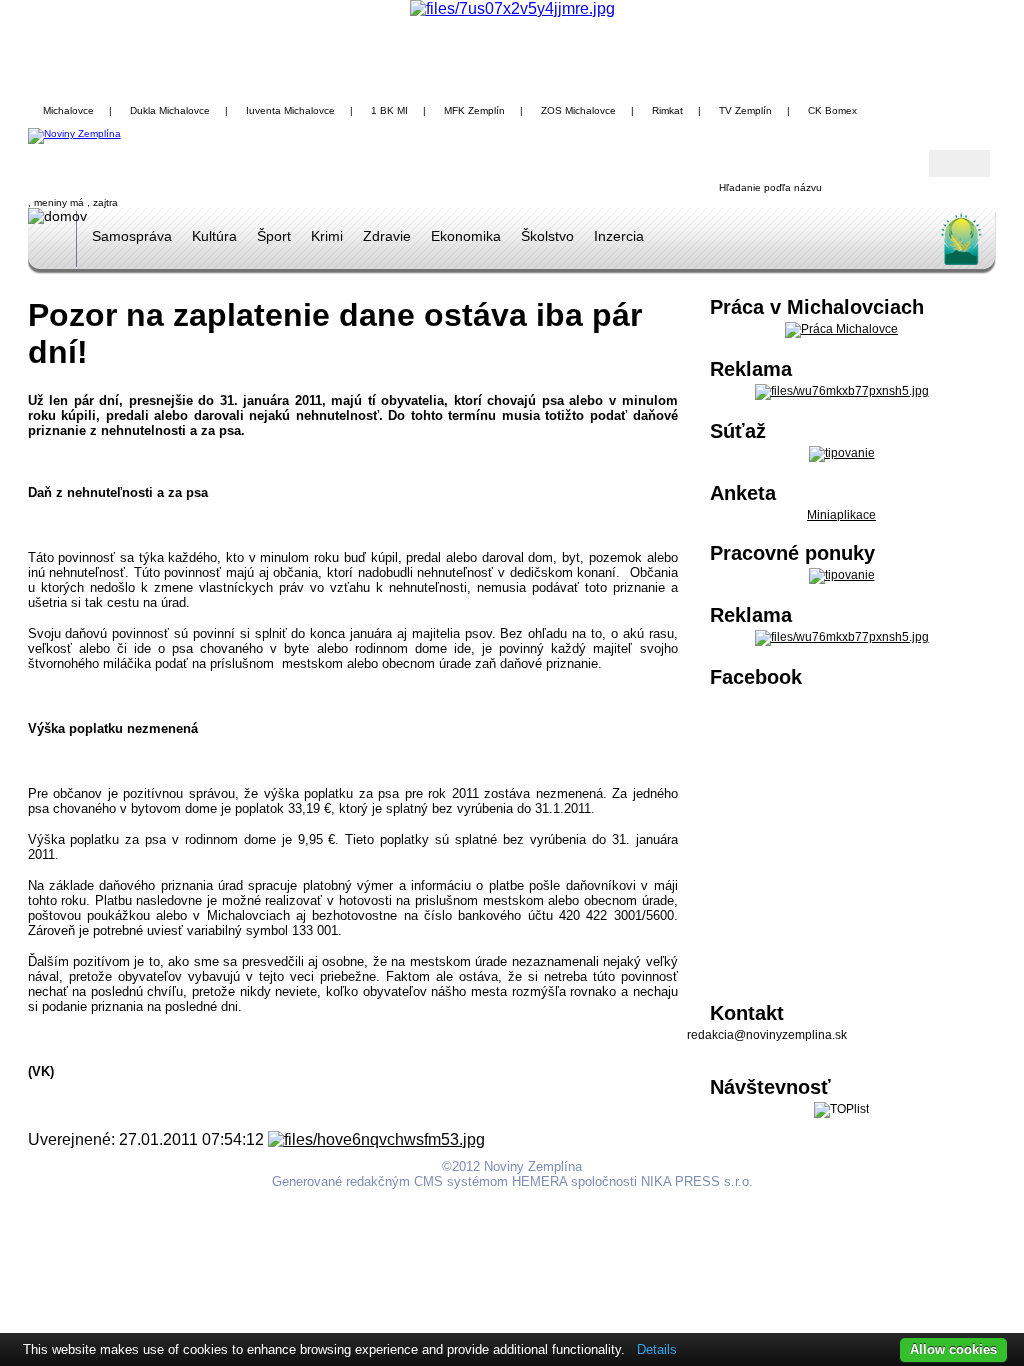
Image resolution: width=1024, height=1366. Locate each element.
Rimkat (667, 110)
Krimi (327, 236)
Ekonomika (466, 236)
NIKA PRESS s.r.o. (697, 1181)
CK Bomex (832, 110)
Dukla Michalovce (170, 110)
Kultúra (214, 236)
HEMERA (539, 1181)
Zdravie (387, 236)
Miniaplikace (841, 515)
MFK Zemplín (474, 110)
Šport (274, 236)
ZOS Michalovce (578, 110)
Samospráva (132, 236)
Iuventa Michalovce (290, 110)
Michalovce (68, 110)
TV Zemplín (745, 110)
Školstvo (547, 236)
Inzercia (619, 236)
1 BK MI (389, 110)
